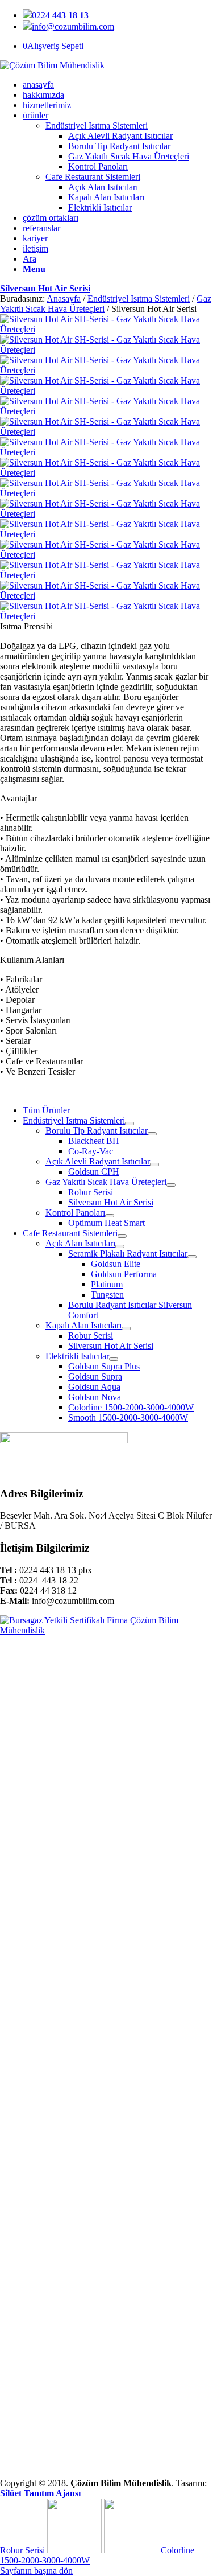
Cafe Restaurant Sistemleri (93, 177)
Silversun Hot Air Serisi (45, 288)
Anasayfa (64, 299)
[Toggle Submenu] (130, 1124)
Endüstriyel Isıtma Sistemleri (97, 125)
